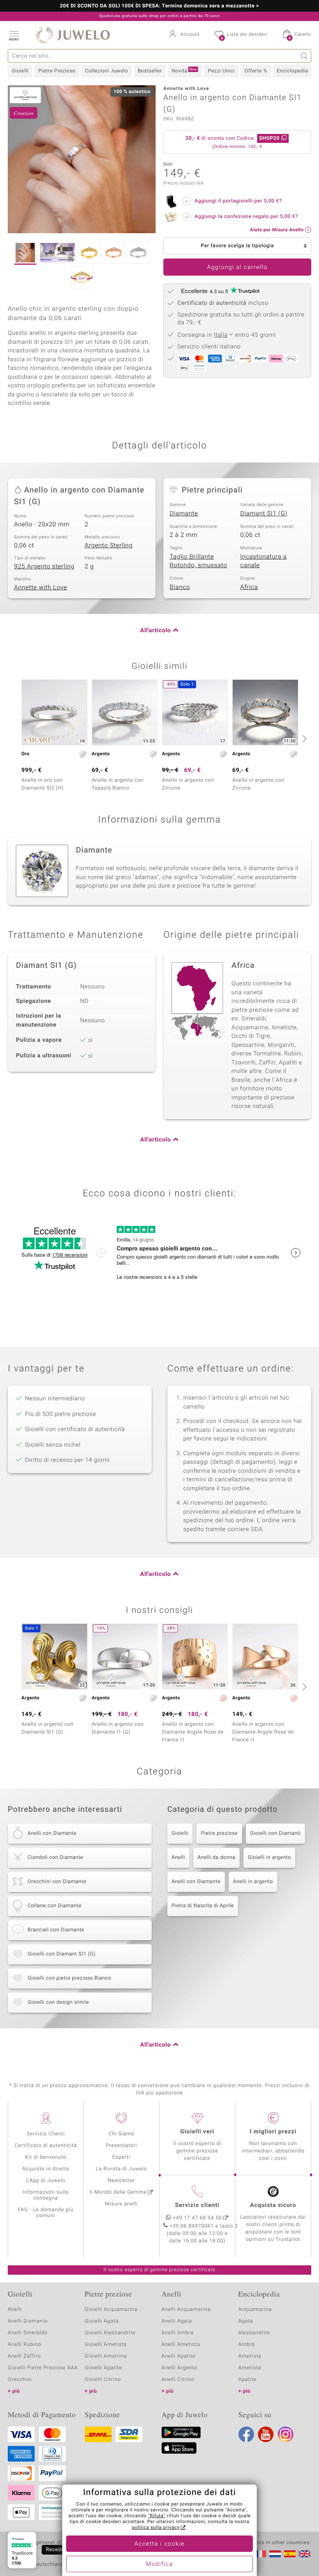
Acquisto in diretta (46, 2169)
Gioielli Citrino (103, 2380)
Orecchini (20, 2380)
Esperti (121, 2157)
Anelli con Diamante (196, 1882)
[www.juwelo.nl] (275, 2554)
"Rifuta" (157, 2516)
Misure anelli (121, 2204)
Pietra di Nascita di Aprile (203, 1906)
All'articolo (155, 631)
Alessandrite (254, 2333)
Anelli (178, 1858)
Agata (246, 2321)
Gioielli (20, 71)
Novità (184, 71)
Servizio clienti (197, 2205)
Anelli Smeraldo (28, 2333)
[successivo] (303, 739)
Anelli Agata (177, 2321)
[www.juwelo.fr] (260, 2554)
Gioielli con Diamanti (276, 1833)
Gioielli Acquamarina (111, 2310)
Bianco (180, 587)
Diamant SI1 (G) (264, 513)
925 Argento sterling (44, 566)
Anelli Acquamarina (186, 2310)
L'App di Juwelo (46, 2181)
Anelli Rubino (25, 2345)
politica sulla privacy (156, 2528)
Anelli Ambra (178, 2333)
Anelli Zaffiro (24, 2356)
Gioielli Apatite (103, 2368)
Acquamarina (255, 2310)
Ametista (250, 2368)
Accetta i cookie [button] (160, 2544)
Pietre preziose (219, 1833)
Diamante (184, 513)
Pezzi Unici (221, 71)
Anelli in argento (253, 1882)
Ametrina (250, 2356)
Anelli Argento (179, 2368)
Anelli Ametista (181, 2345)
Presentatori (122, 2146)
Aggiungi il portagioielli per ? (238, 201)
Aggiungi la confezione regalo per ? (246, 217)
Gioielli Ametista (106, 2345)
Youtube (266, 2434)
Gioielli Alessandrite (110, 2333)
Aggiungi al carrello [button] (237, 267)
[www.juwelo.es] (290, 2554)
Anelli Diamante (28, 2321)
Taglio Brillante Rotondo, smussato (198, 561)
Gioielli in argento (269, 1858)
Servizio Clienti (46, 2134)
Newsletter (122, 2181)
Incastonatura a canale (264, 561)
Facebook (246, 2434)
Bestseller (150, 71)
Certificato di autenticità (46, 2146)
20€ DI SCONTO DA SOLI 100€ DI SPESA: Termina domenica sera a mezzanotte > (159, 6)
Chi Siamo (122, 2134)
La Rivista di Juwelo (121, 2169)
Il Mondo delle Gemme (118, 2192)
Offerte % (256, 71)
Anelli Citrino (178, 2380)
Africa (249, 587)
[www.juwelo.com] (305, 2554)
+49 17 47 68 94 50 (198, 2218)
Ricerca (304, 56)
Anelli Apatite (179, 2356)
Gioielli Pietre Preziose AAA (43, 2368)
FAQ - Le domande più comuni (46, 2213)
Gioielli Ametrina (106, 2356)
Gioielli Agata (102, 2321)
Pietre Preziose (57, 71)
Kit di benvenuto (46, 2157)
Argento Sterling (109, 545)
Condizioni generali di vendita (45, 2543)
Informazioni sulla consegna (46, 2195)
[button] (14, 35)
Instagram (286, 2434)
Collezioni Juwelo (107, 71)
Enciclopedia (293, 71)
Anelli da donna (216, 1858)
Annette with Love (41, 587)
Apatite (248, 2380)
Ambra (247, 2345)
